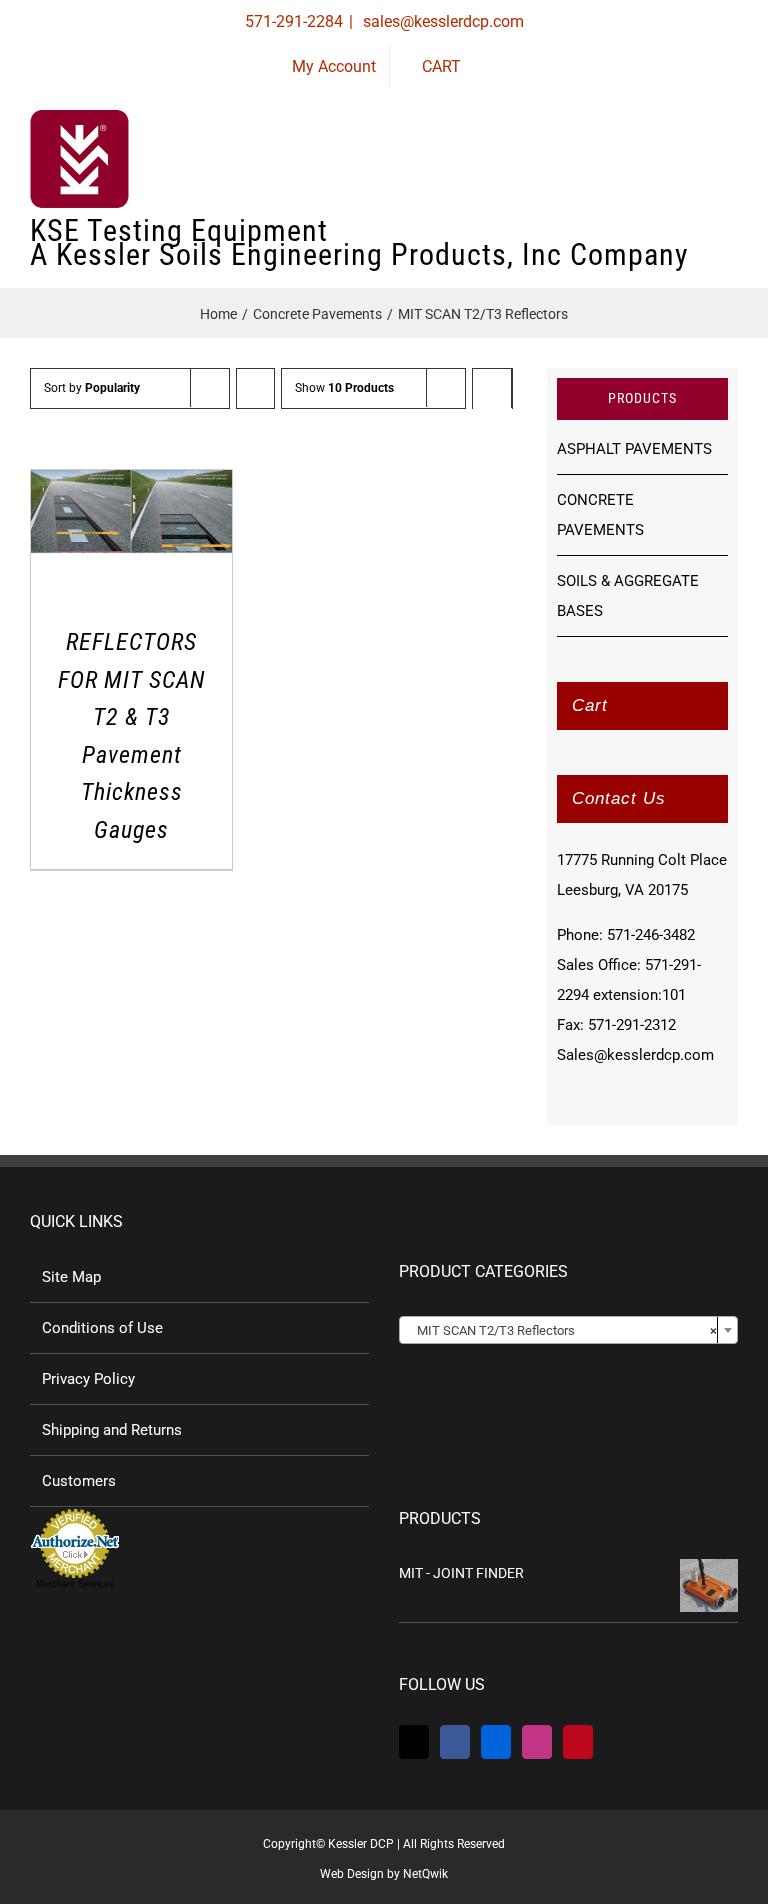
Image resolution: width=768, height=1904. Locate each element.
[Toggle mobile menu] (730, 170)
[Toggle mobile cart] (658, 170)
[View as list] (492, 427)
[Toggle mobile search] (694, 170)
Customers (79, 1481)
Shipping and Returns (112, 1430)
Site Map (71, 1277)
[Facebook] (455, 1742)
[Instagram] (537, 1742)
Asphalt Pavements (634, 449)
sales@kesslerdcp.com (441, 21)
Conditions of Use (102, 1328)
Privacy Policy (88, 1379)
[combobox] (568, 1330)
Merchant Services (75, 1584)
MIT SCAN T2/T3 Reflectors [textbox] (562, 1330)
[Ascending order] (255, 388)
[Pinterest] (578, 1742)
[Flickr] (496, 1742)
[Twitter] (414, 1742)
